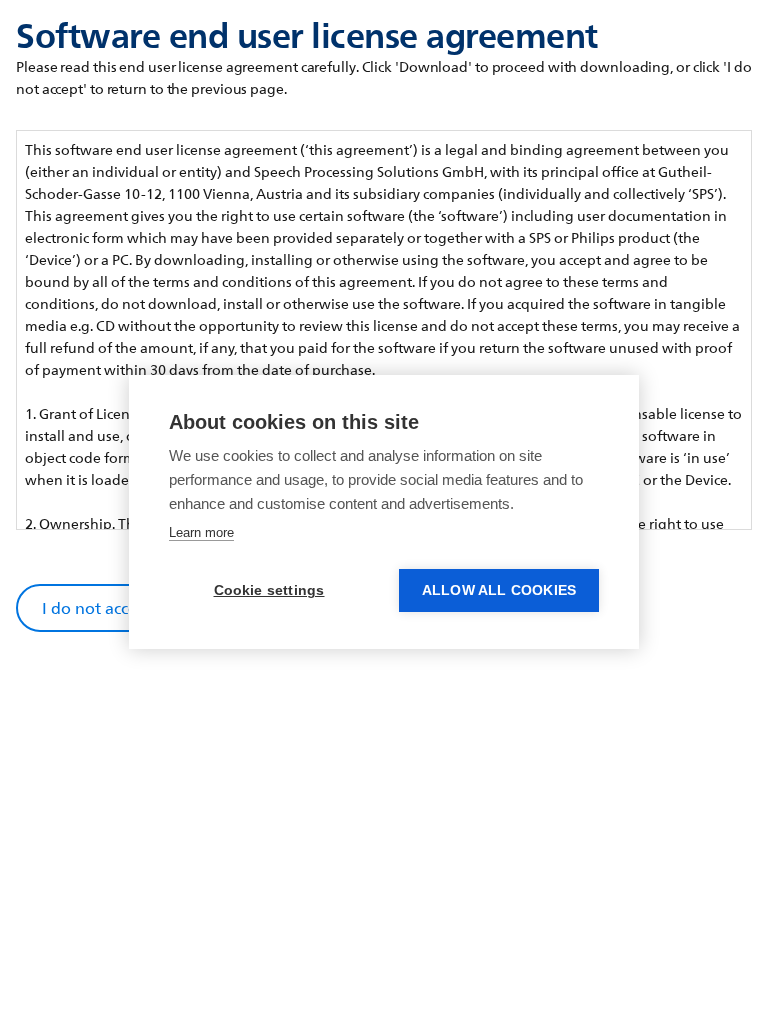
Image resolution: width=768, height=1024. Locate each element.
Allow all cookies (499, 590)
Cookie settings (269, 590)
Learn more (201, 532)
